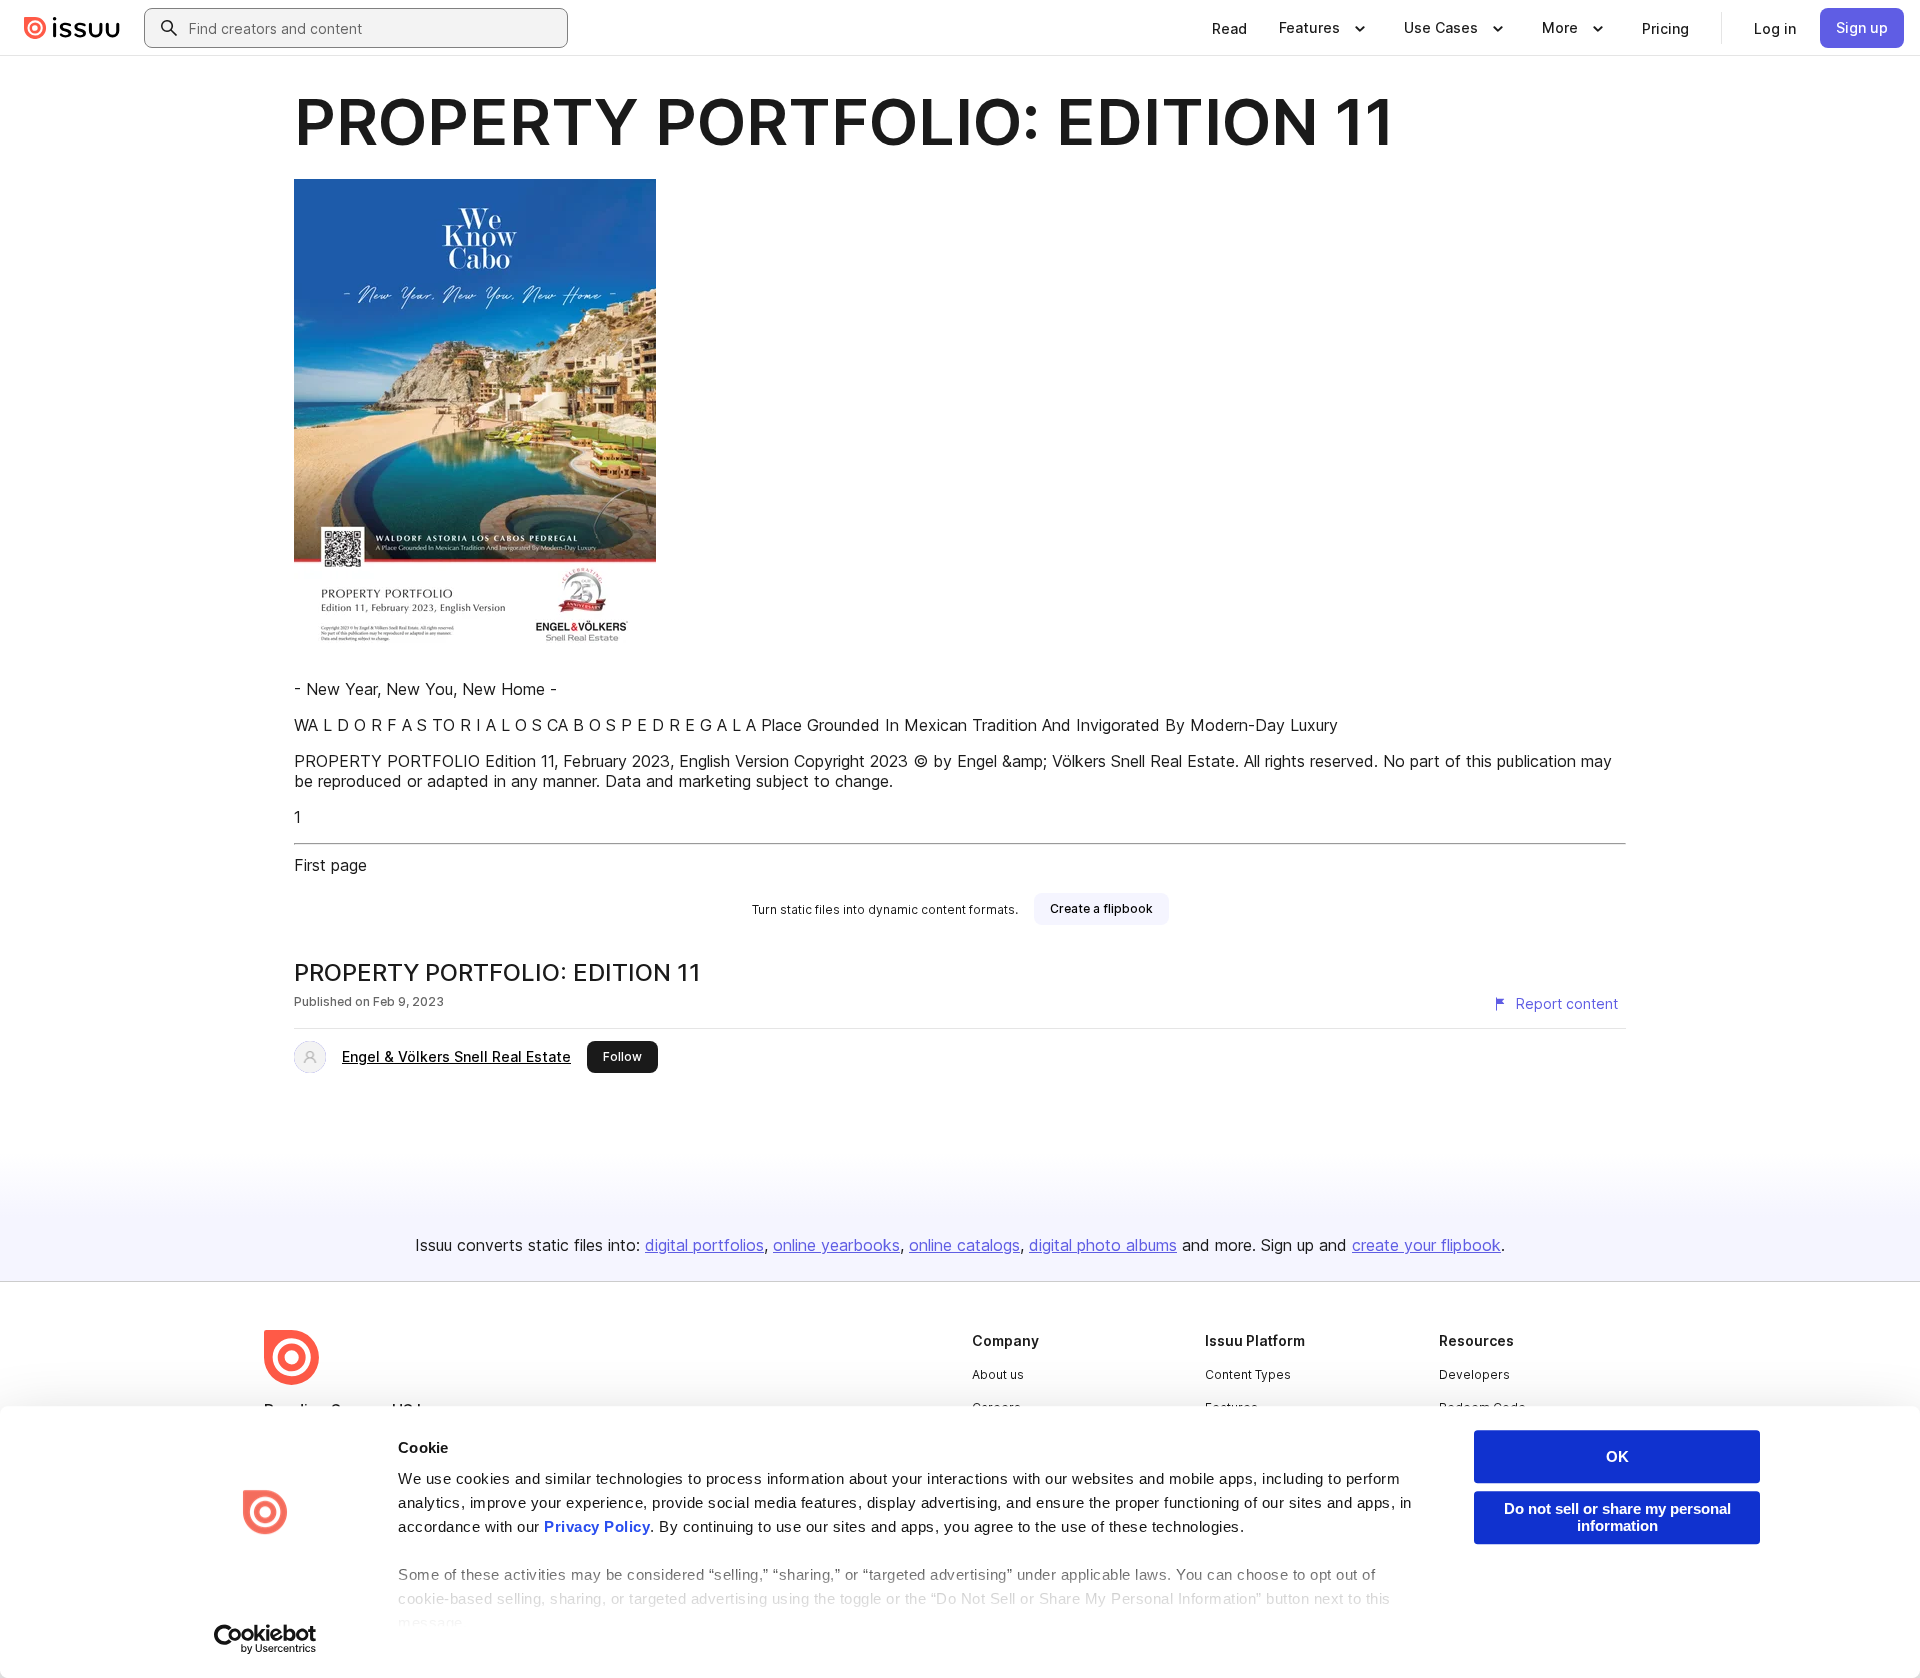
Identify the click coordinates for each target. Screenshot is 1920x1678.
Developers (1474, 1374)
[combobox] (374, 28)
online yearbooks (836, 1245)
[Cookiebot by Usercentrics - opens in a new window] (265, 1639)
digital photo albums (1103, 1245)
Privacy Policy (597, 1526)
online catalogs (964, 1245)
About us (998, 1374)
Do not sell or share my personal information (1617, 1517)
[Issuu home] (72, 28)
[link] (1229, 28)
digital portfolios (704, 1245)
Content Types (1248, 1374)
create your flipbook (1426, 1245)
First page (330, 865)
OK (1617, 1456)
